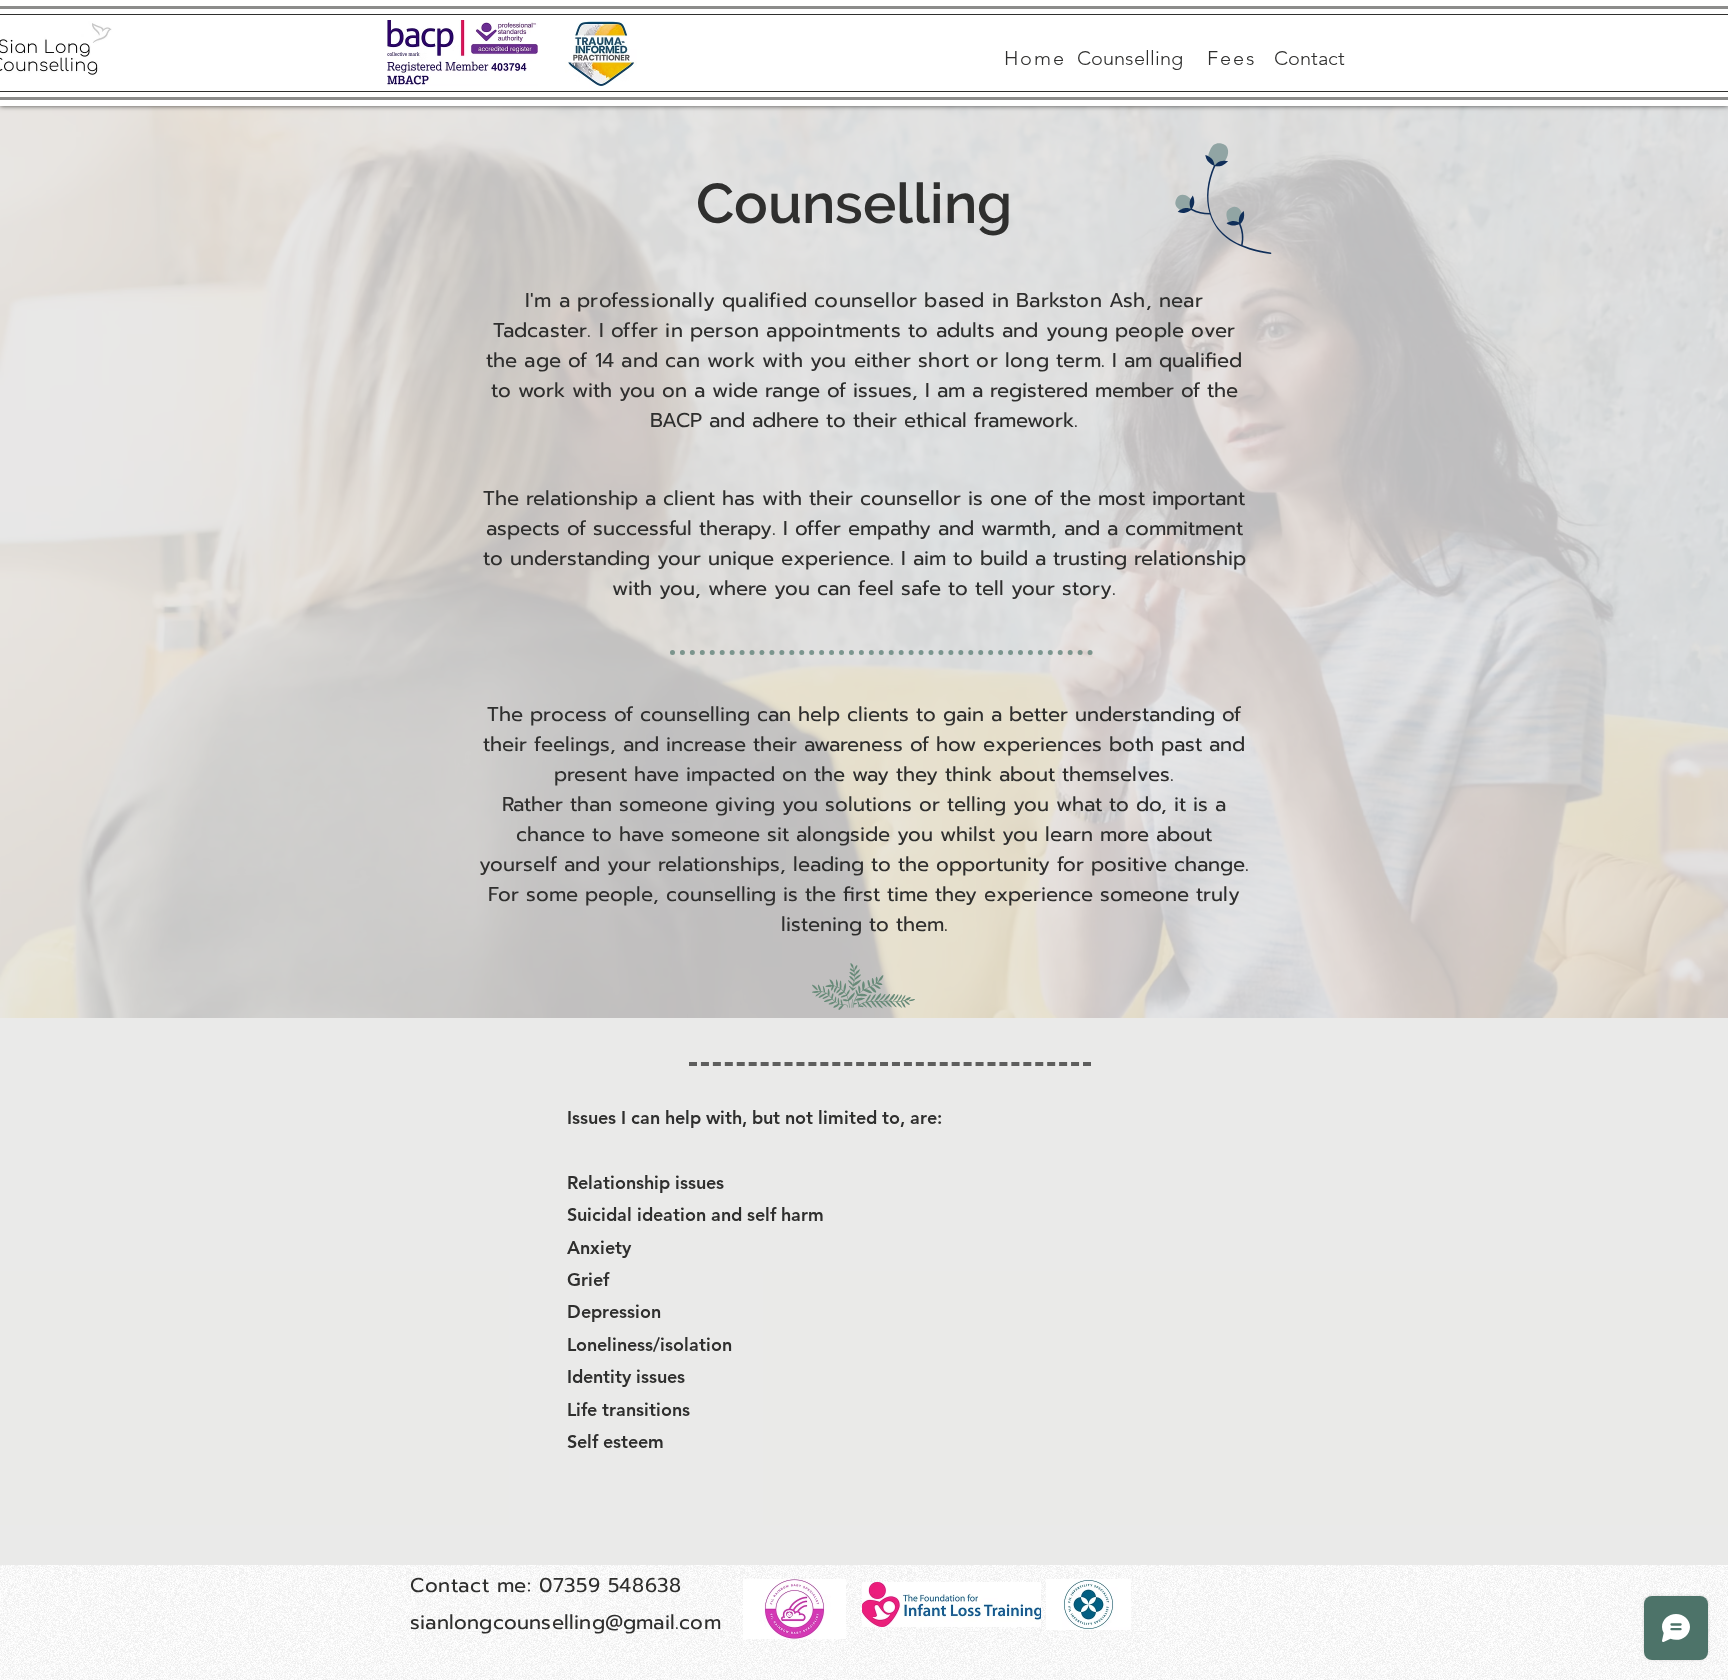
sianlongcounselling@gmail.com (565, 1622)
